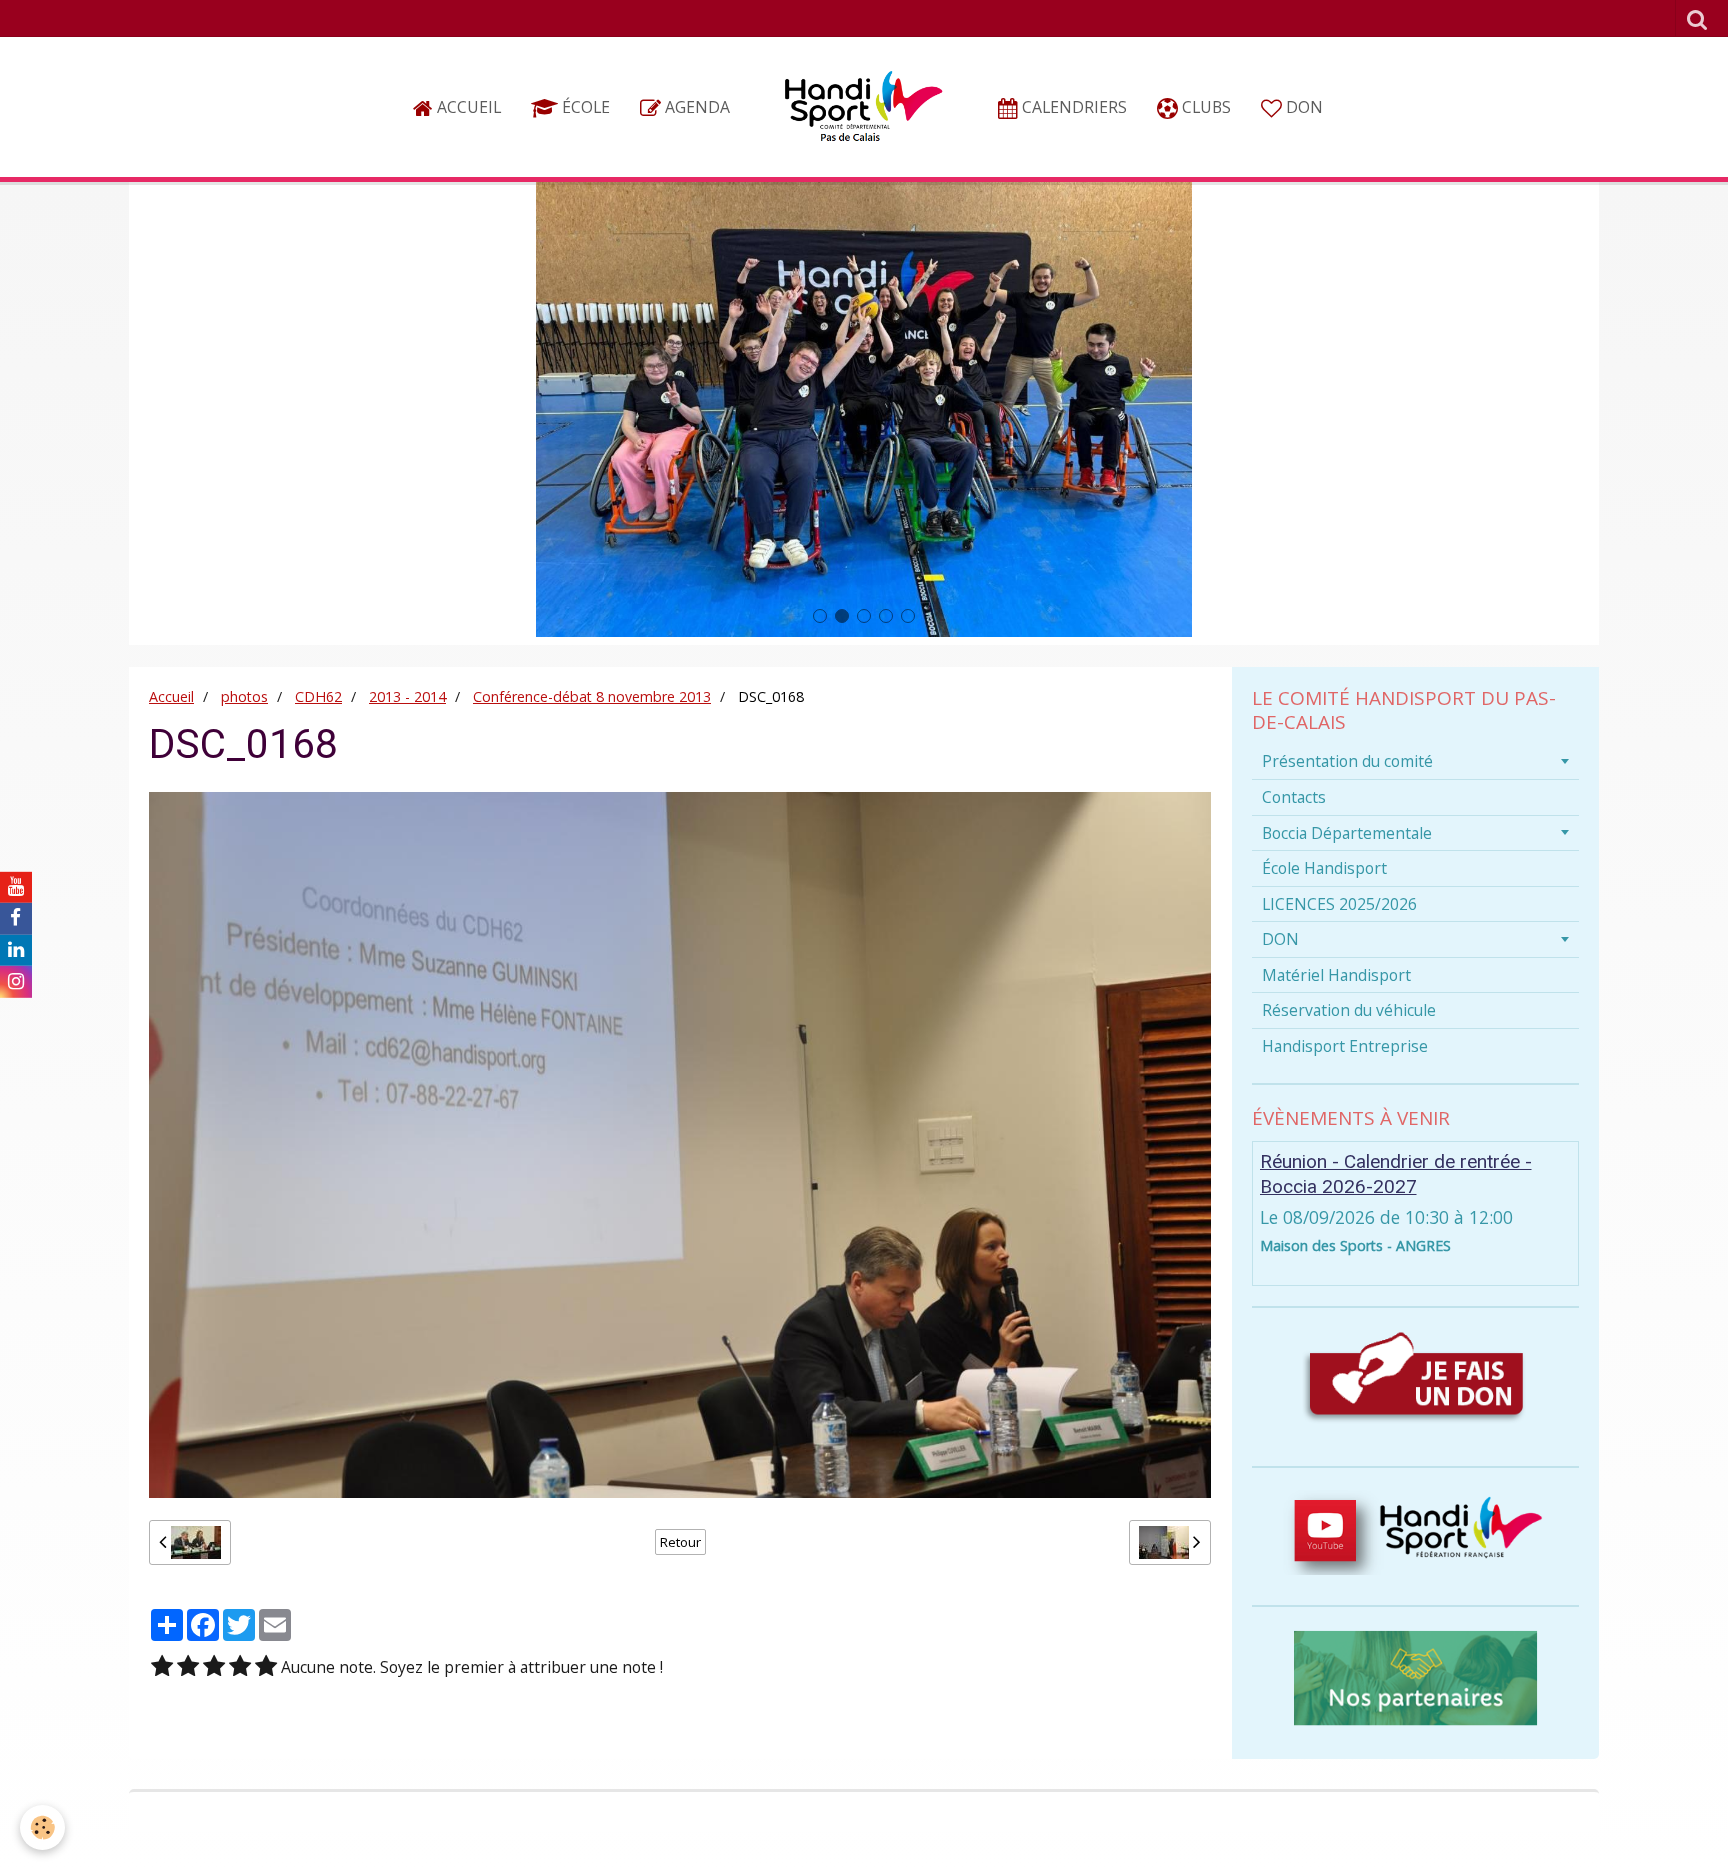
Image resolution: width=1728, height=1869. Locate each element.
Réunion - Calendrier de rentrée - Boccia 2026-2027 (1396, 1174)
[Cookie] (42, 1827)
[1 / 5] (162, 1667)
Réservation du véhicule (1349, 1010)
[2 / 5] (188, 1667)
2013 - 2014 (407, 696)
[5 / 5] (266, 1667)
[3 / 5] (214, 1667)
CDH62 (318, 696)
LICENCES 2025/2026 (1339, 904)
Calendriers (1072, 107)
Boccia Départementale (1347, 833)
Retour (680, 1542)
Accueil (467, 107)
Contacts (1294, 797)
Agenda (695, 107)
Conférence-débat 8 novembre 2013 (592, 696)
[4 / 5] (240, 1667)
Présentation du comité (1347, 761)
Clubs (1204, 107)
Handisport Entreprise (1345, 1046)
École (584, 107)
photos (244, 696)
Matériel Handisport (1336, 975)
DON (1302, 107)
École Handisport (1324, 868)
